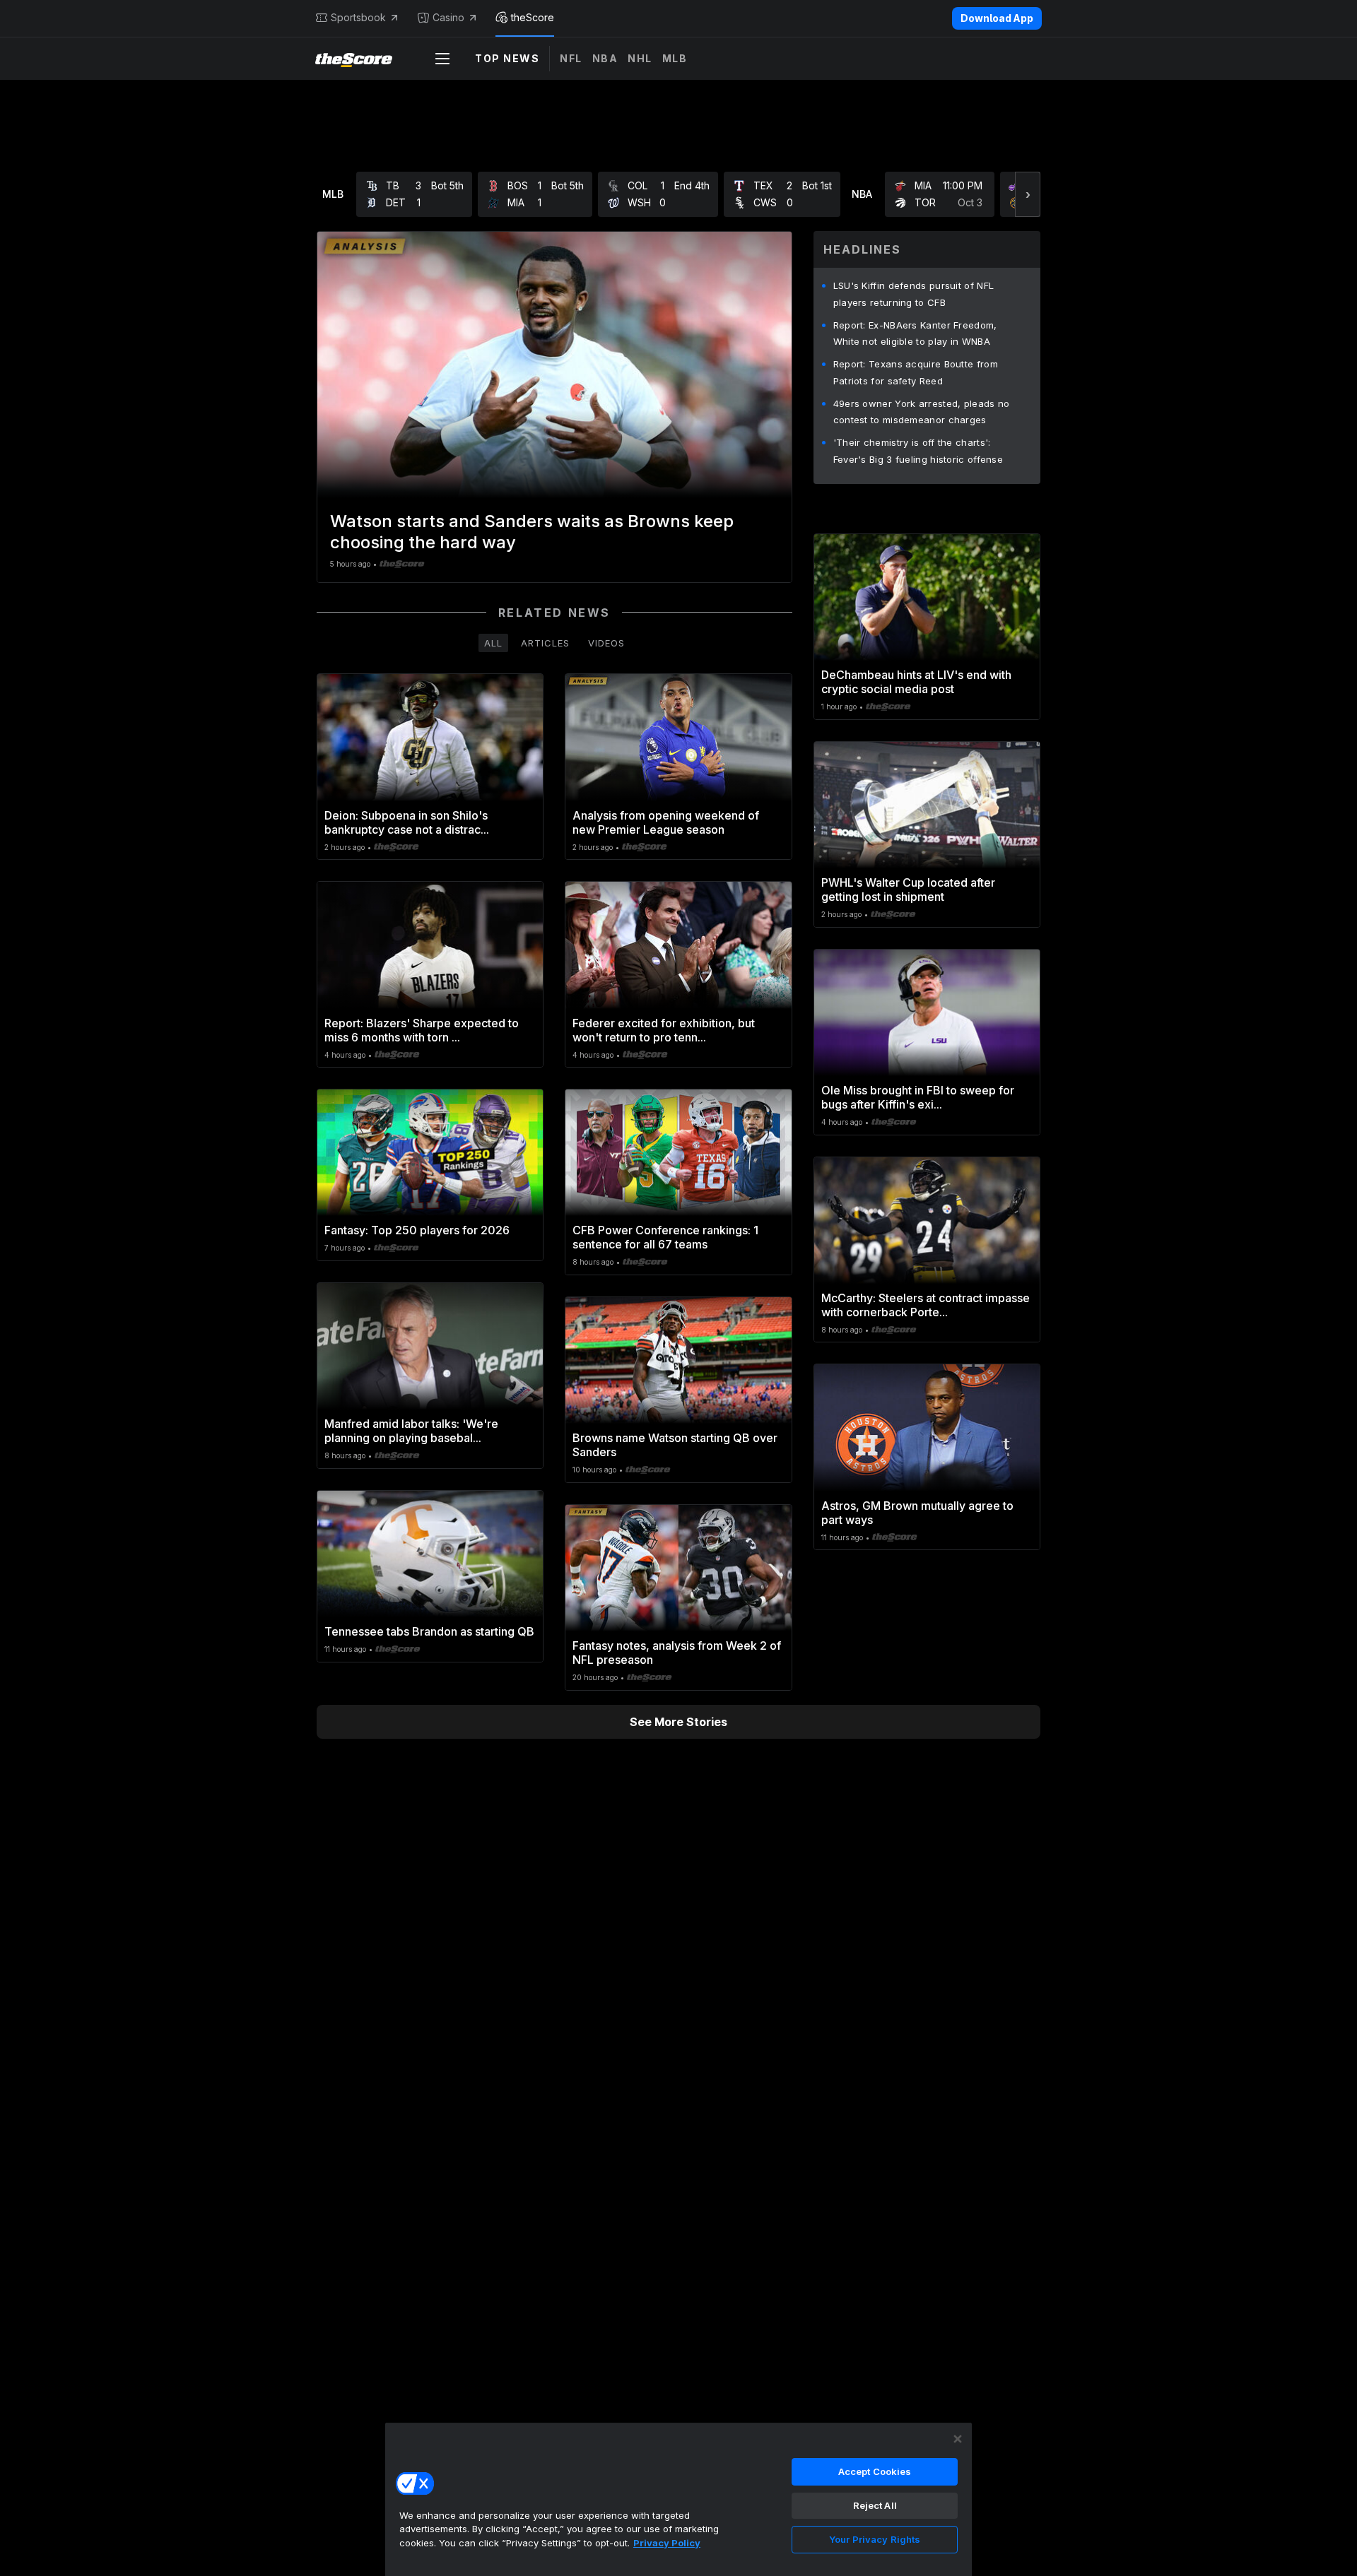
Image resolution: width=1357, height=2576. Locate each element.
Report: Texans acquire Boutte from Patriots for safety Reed (916, 372)
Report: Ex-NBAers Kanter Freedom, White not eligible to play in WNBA (915, 333)
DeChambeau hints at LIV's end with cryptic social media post (916, 682)
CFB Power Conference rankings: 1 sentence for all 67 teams (665, 1237)
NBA (605, 58)
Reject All (875, 2505)
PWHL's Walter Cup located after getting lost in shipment (908, 890)
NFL (571, 58)
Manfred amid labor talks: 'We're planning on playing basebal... (411, 1431)
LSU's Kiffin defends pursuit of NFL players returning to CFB (914, 294)
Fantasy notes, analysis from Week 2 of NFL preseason (677, 1653)
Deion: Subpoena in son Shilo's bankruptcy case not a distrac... (407, 822)
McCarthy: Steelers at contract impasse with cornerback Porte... (926, 1305)
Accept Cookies (875, 2471)
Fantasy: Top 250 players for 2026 (417, 1230)
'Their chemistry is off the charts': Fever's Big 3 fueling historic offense (918, 451)
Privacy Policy (667, 2543)
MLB (675, 58)
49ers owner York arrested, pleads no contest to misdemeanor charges (922, 412)
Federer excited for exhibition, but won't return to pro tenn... (664, 1030)
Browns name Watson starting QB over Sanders (675, 1445)
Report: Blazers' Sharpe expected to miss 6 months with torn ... (422, 1030)
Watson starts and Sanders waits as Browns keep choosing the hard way (532, 532)
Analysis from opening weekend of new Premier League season (666, 822)
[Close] (958, 2439)
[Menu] (442, 59)
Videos (606, 643)
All (493, 643)
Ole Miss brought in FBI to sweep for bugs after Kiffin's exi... (918, 1097)
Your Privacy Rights (875, 2539)
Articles (545, 643)
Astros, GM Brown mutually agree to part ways (917, 1513)
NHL (640, 58)
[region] (678, 2499)
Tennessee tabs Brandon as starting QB (429, 1631)
